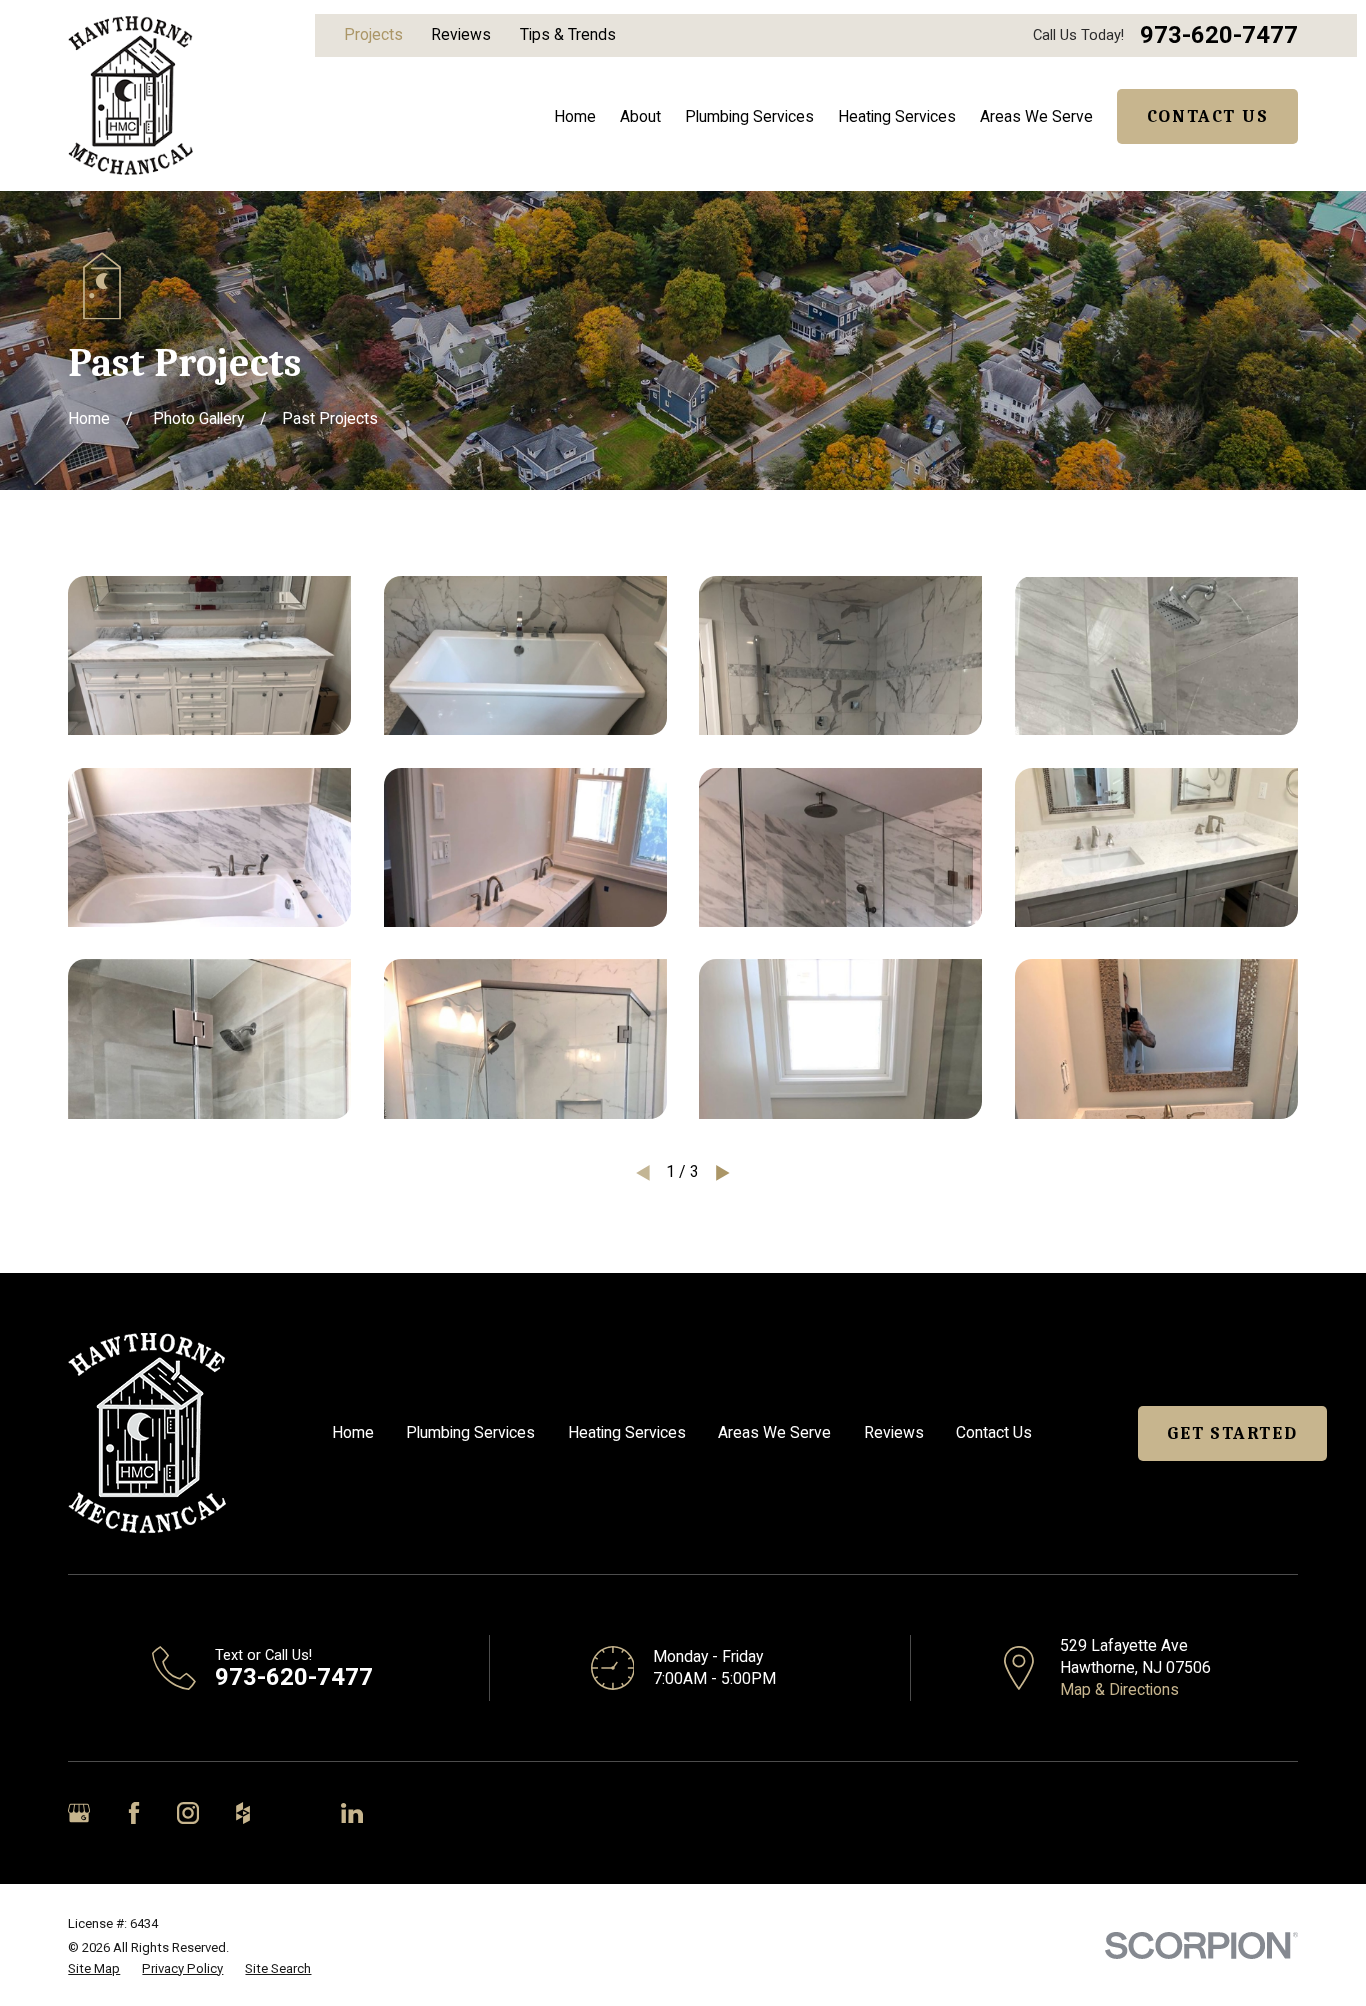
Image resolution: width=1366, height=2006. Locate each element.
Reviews (461, 34)
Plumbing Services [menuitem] (749, 116)
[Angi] (297, 1813)
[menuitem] (94, 1969)
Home (353, 1432)
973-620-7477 (1219, 36)
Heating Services (627, 1432)
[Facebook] (134, 1813)
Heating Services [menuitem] (897, 116)
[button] (209, 655)
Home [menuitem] (575, 116)
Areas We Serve (774, 1432)
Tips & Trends (568, 34)
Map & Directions (1119, 1689)
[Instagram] (188, 1813)
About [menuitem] (640, 116)
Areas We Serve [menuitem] (1036, 116)
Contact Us (1208, 116)
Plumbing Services (470, 1432)
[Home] (130, 95)
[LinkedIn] (352, 1813)
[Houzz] (243, 1813)
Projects (373, 34)
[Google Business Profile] (79, 1813)
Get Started (1232, 1433)
